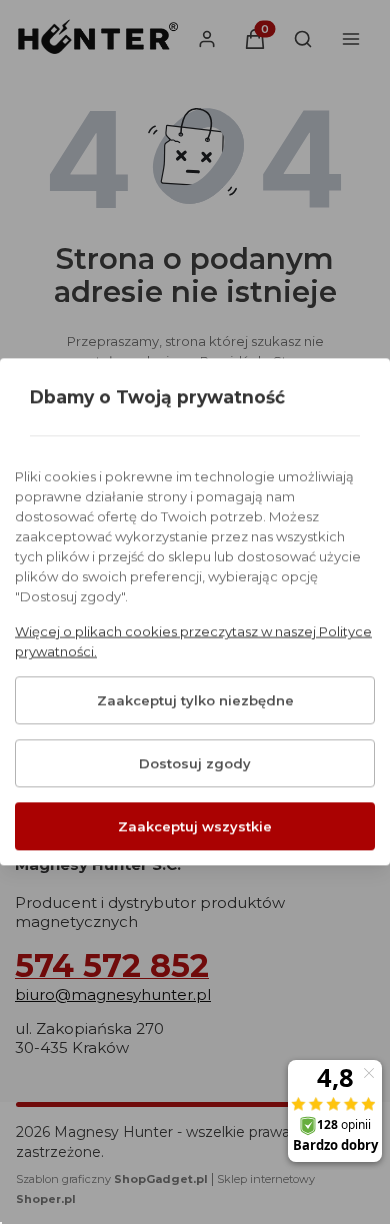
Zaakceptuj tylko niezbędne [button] (195, 701)
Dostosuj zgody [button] (195, 764)
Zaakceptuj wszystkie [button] (195, 827)
